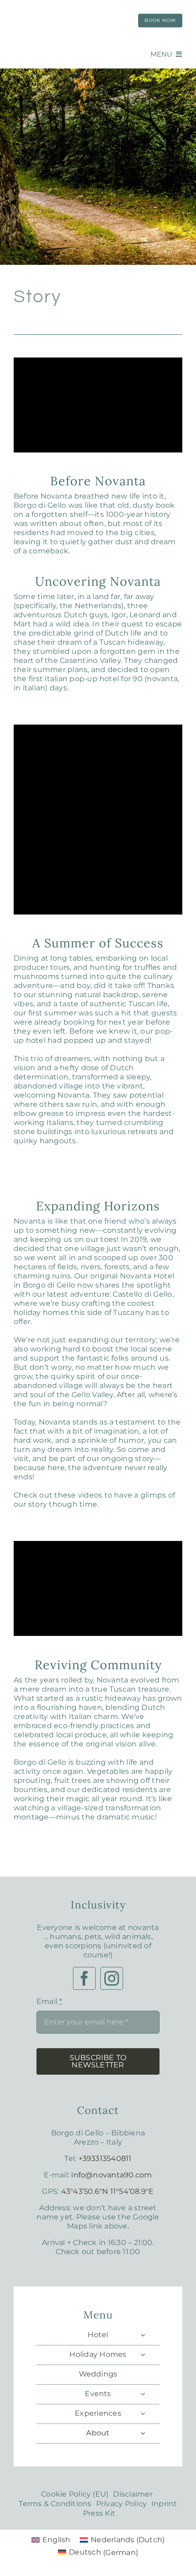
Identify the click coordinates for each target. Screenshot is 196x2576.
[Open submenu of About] (143, 2433)
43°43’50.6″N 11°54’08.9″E (108, 2191)
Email (49, 2001)
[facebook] (84, 1978)
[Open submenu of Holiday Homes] (143, 2355)
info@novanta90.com (111, 2175)
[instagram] (112, 1978)
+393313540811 (105, 2158)
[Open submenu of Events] (143, 2394)
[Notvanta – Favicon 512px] (64, 8)
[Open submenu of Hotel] (143, 2335)
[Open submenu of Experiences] (143, 2413)
